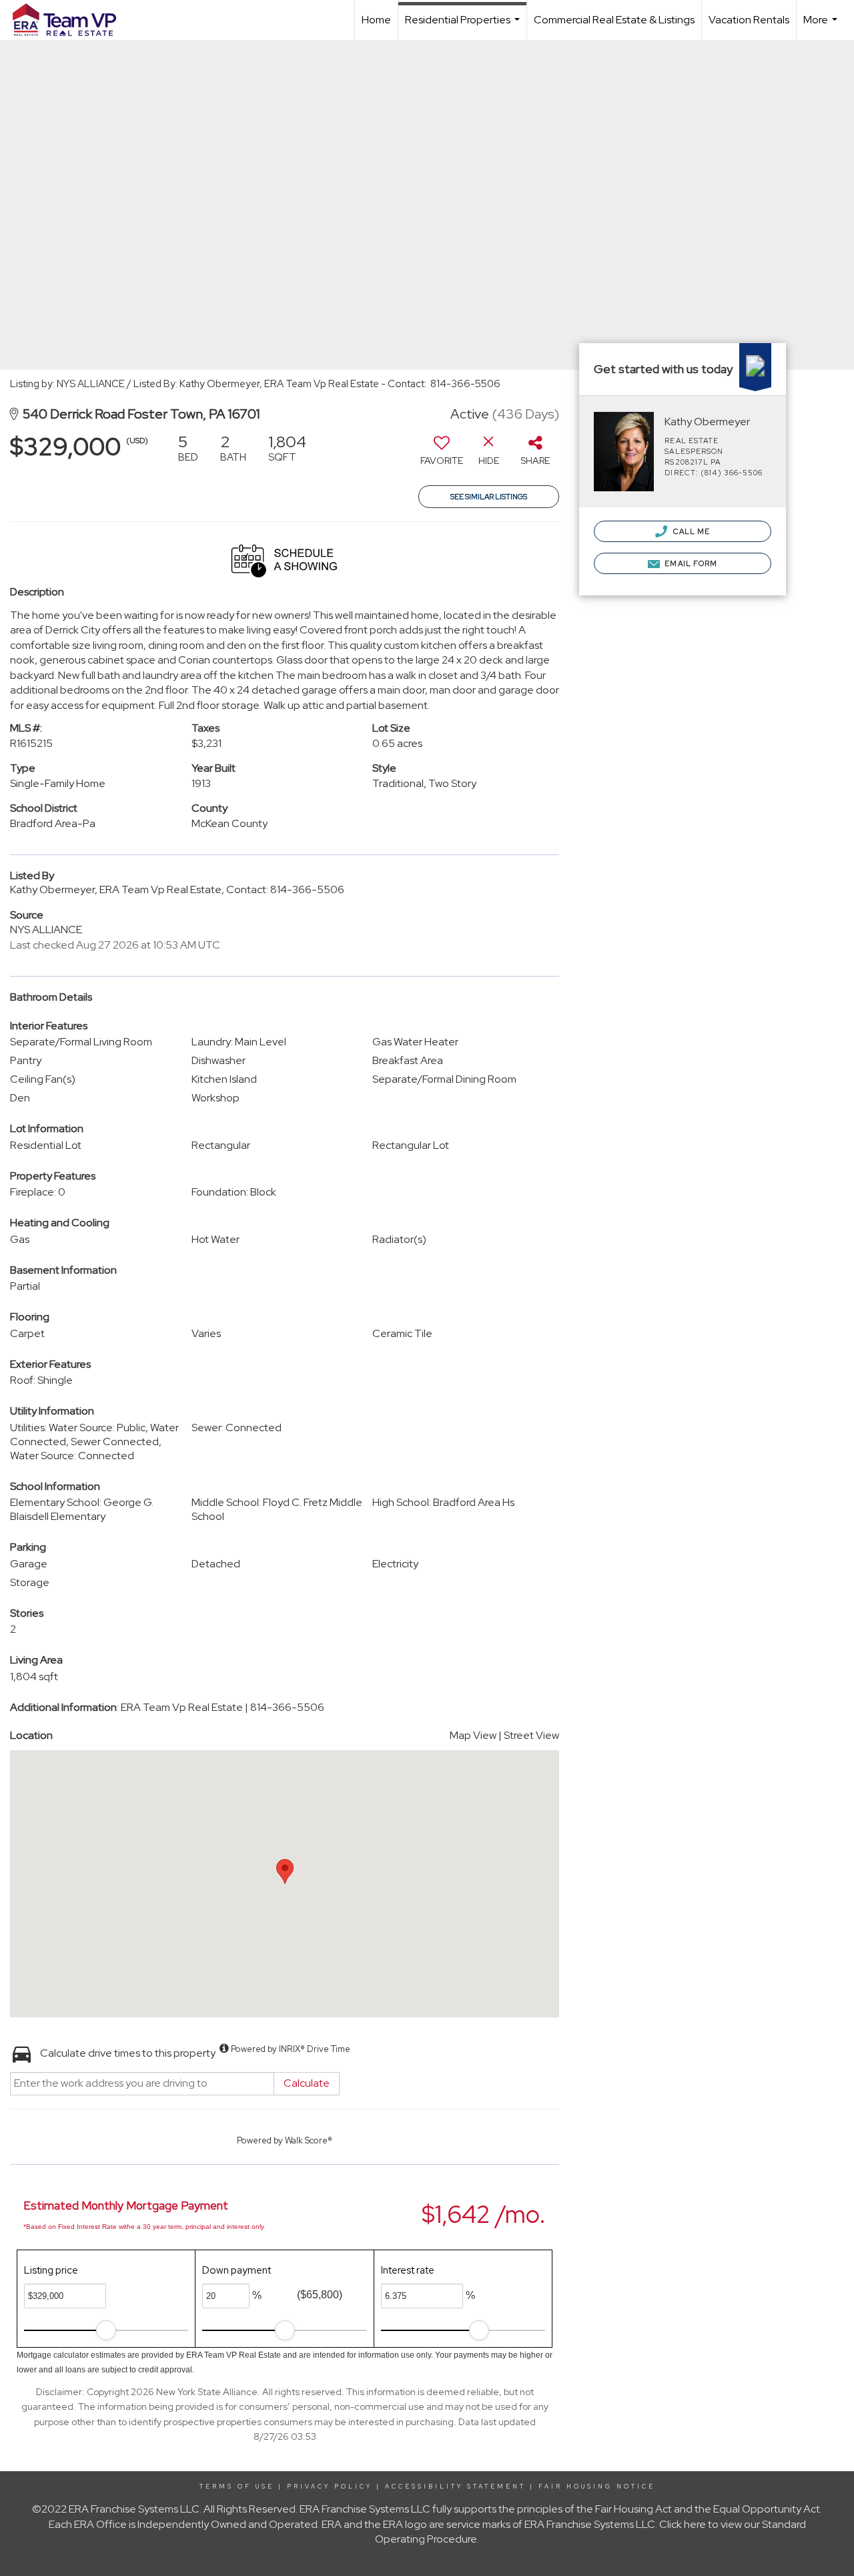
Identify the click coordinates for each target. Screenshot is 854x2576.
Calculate (307, 2083)
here (695, 2524)
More (822, 26)
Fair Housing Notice (597, 2487)
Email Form (690, 563)
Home (376, 20)
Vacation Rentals (749, 20)
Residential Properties (464, 26)
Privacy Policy (330, 2487)
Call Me (690, 531)
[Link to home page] (71, 20)
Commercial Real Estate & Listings (614, 20)
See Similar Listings (489, 497)
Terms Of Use (237, 2487)
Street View (531, 1735)
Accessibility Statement (455, 2487)
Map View (473, 1735)
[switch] (442, 455)
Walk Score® (309, 2140)
